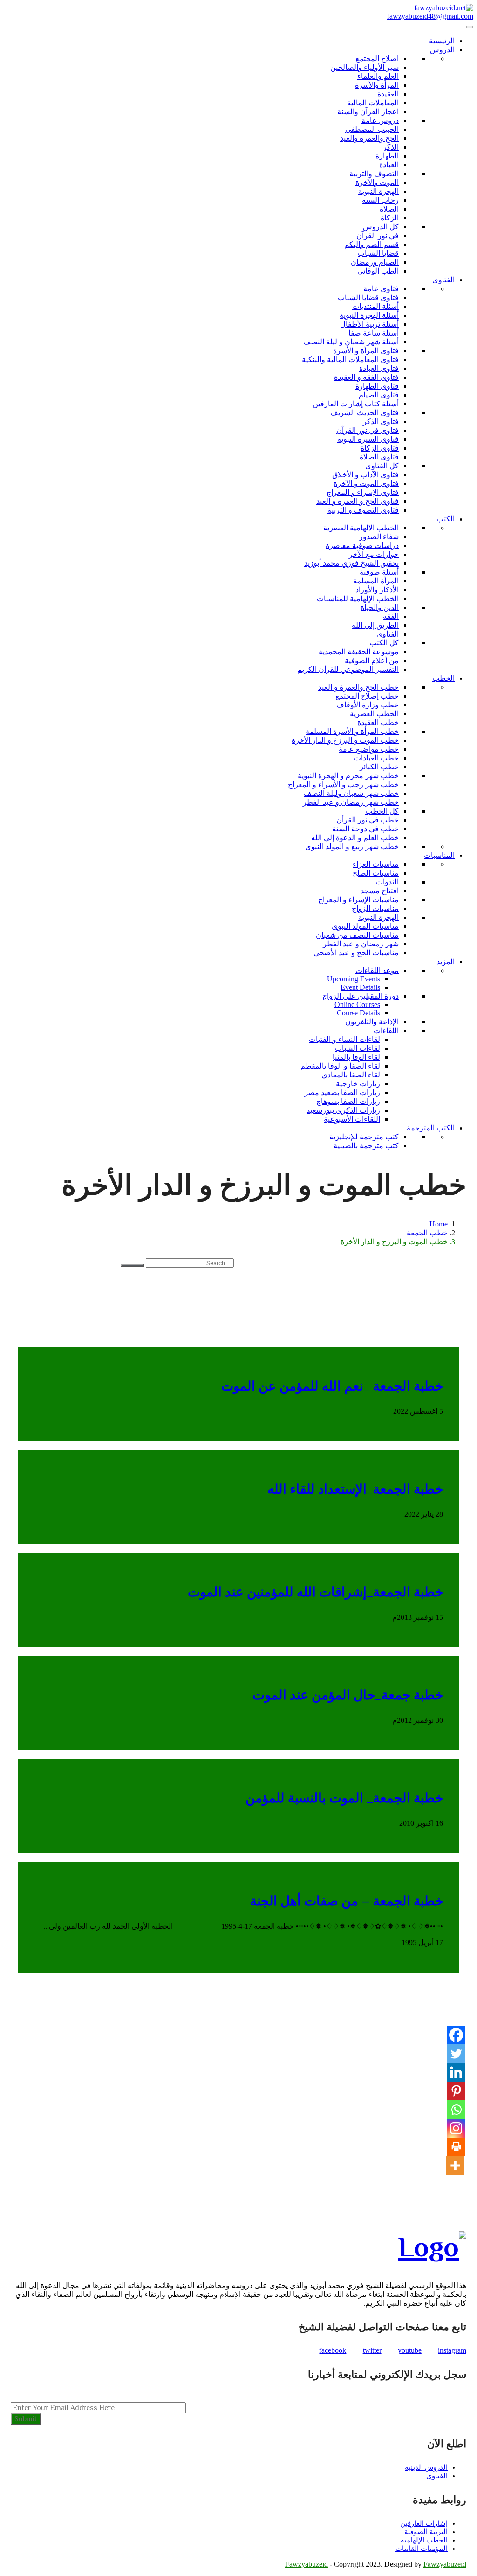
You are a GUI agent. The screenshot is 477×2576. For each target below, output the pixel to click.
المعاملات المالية (373, 103)
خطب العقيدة (378, 723)
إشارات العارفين (424, 2523)
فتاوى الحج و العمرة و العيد (358, 501)
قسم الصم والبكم (371, 244)
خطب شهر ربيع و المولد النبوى (352, 846)
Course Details (358, 1013)
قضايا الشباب (378, 253)
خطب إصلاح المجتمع (367, 696)
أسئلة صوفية (379, 572)
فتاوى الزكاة (380, 448)
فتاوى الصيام (379, 395)
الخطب (443, 678)
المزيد (446, 962)
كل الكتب (384, 643)
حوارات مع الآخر (374, 554)
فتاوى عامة (381, 289)
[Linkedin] (456, 2072)
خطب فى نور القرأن (368, 820)
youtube (410, 2350)
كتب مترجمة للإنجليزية (364, 1137)
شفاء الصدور (379, 537)
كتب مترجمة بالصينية (366, 1146)
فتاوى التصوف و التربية (363, 510)
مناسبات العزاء (376, 864)
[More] (455, 2165)
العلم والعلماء (378, 76)
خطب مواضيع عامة (369, 749)
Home (439, 1224)
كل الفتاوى (382, 466)
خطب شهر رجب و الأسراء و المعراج (343, 784)
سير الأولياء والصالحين (365, 67)
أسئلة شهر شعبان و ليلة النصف (351, 342)
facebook (333, 2350)
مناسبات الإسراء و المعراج (358, 900)
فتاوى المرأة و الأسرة (366, 351)
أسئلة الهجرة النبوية (369, 315)
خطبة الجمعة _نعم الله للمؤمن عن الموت (332, 1386)
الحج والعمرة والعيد (369, 138)
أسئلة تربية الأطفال (369, 324)
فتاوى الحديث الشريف (365, 413)
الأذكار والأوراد (377, 590)
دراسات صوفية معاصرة (362, 545)
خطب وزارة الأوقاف (368, 705)
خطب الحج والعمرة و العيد (358, 687)
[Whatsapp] (456, 2110)
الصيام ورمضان (375, 262)
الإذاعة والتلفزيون (372, 1022)
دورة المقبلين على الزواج (361, 996)
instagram (452, 2350)
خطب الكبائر (379, 767)
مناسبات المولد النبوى (365, 926)
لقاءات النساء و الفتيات (344, 1039)
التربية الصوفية (426, 2532)
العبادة (389, 165)
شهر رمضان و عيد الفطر (361, 944)
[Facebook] (456, 2035)
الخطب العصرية (374, 714)
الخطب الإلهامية (424, 2540)
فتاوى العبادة (379, 368)
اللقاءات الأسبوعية (352, 1119)
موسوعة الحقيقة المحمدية (359, 652)
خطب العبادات (376, 758)
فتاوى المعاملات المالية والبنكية (350, 360)
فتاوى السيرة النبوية (368, 439)
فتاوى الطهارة (377, 386)
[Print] (456, 2147)
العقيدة (388, 94)
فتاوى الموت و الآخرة (366, 483)
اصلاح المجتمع (377, 58)
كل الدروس (381, 227)
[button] (24, 1291)
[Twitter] (456, 2054)
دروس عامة (380, 120)
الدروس (442, 50)
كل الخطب (382, 811)
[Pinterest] (456, 2091)
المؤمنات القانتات (422, 2549)
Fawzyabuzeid (307, 2564)
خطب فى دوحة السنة (365, 829)
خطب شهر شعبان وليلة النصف (351, 793)
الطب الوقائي (378, 271)
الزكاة (390, 218)
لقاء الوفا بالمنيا (356, 1057)
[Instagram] (456, 2128)
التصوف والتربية (374, 174)
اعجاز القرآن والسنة (368, 112)
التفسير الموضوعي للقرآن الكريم (348, 669)
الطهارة (387, 156)
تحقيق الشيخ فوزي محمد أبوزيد (351, 563)
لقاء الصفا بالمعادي (351, 1075)
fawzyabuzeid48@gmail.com (430, 16)
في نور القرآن (378, 236)
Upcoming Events (354, 979)
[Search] (132, 1265)
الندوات (387, 882)
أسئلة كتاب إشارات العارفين (356, 404)
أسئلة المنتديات (375, 306)
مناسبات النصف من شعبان (357, 935)
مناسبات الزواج (375, 908)
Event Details (360, 987)
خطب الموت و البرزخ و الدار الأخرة (345, 740)
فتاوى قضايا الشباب (368, 298)
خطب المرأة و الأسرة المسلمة (352, 731)
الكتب (446, 519)
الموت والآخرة (377, 182)
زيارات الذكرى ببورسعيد (343, 1110)
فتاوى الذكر (381, 421)
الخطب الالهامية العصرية (361, 528)
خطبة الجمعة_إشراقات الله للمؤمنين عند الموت (315, 1592)
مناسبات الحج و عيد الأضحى (356, 953)
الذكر (391, 147)
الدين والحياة (380, 607)
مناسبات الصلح (376, 873)
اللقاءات (386, 1031)
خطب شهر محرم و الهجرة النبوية (348, 776)
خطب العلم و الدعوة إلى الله (355, 838)
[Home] (444, 8)
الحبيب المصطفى (372, 129)
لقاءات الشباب (358, 1048)
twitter (372, 2350)
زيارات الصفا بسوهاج (348, 1101)
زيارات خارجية (358, 1084)
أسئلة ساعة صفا (374, 333)
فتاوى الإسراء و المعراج (363, 492)
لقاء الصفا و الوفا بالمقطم (340, 1066)
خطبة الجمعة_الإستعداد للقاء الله (355, 1489)
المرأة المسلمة (376, 581)
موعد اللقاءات (377, 970)
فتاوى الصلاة (379, 457)
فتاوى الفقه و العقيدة (366, 377)
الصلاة (389, 209)
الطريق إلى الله (375, 625)
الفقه (391, 616)
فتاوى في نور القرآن (368, 430)
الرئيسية (442, 41)
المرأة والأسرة (377, 85)
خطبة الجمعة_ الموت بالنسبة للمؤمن (344, 1798)
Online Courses (357, 1004)
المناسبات (439, 855)
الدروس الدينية (426, 2467)
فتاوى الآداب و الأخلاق (365, 475)
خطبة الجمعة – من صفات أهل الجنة (347, 1901)
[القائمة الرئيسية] (470, 27)
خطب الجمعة (427, 1233)
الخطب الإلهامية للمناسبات (358, 599)
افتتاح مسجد (380, 891)
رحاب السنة (380, 200)
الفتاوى (443, 280)
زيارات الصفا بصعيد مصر (342, 1093)
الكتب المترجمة (431, 1128)
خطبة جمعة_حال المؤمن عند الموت (348, 1695)
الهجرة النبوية (378, 191)
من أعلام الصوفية (372, 661)
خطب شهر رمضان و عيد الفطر (351, 802)
